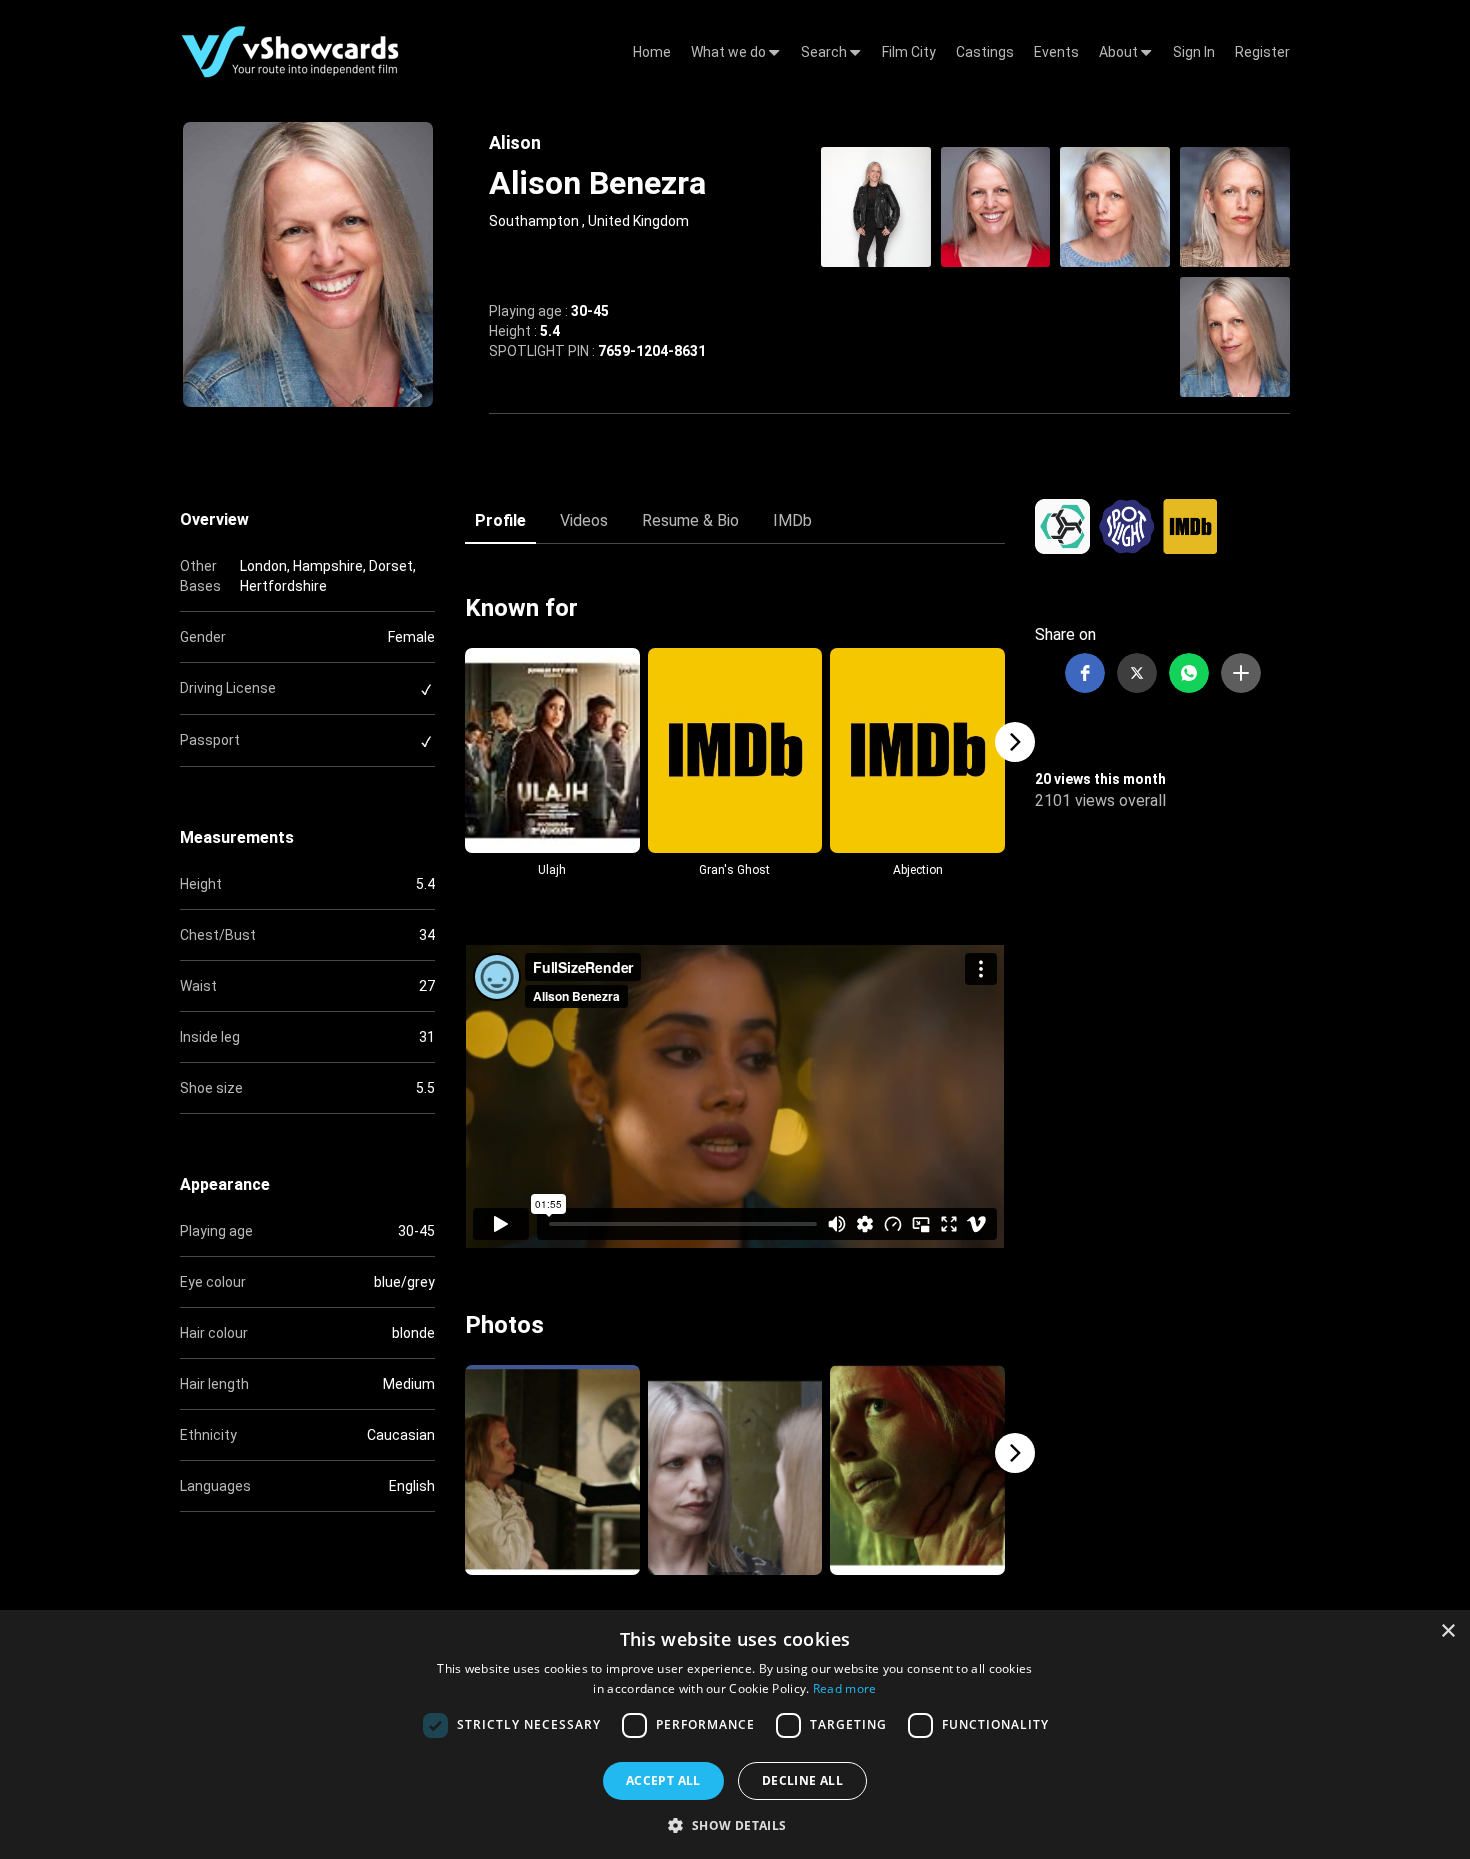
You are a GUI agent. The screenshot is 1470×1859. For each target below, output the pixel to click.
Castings (985, 52)
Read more (845, 1688)
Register (1262, 52)
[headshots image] (876, 205)
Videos (584, 520)
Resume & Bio (690, 520)
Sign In (1194, 52)
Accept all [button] (663, 1780)
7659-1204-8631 (652, 351)
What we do (730, 52)
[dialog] (735, 1734)
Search (825, 52)
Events (1056, 52)
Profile (500, 520)
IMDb (792, 520)
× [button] (1447, 1631)
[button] (1085, 673)
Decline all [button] (802, 1780)
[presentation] (455, 742)
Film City (909, 52)
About (1120, 52)
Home (652, 52)
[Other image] (552, 1470)
